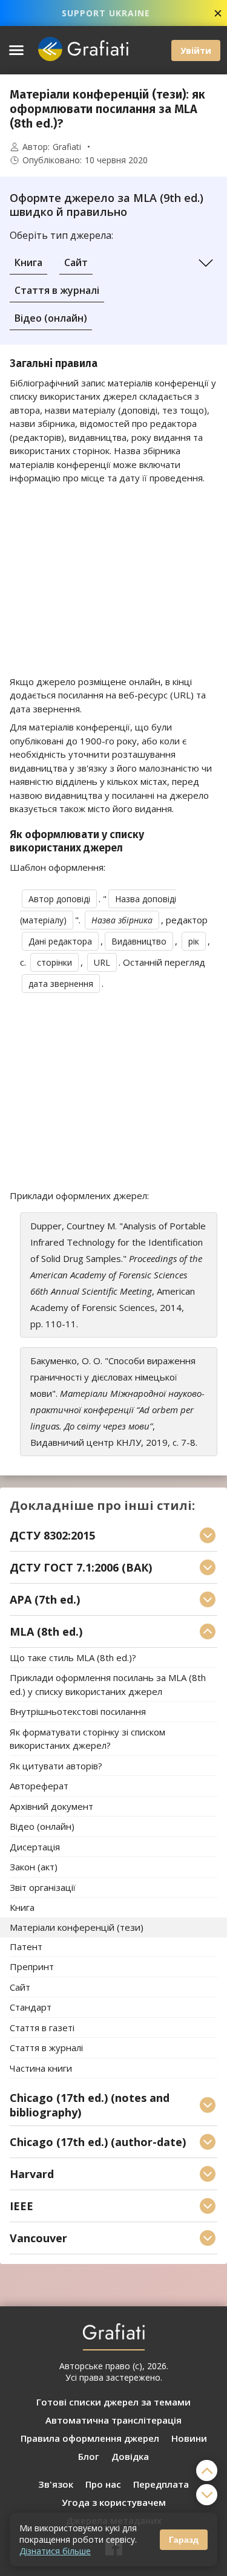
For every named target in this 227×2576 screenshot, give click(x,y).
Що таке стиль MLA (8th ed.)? (73, 1657)
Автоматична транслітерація (113, 2420)
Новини (189, 2438)
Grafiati (67, 147)
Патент (26, 1947)
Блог (89, 2456)
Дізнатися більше (55, 2551)
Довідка (130, 2456)
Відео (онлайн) (51, 318)
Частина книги (41, 2068)
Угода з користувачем (114, 2502)
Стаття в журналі (57, 290)
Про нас (103, 2484)
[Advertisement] (114, 580)
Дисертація (35, 1847)
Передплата (161, 2484)
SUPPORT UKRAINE (106, 13)
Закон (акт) (34, 1867)
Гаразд (184, 2540)
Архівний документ (51, 1806)
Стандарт (31, 2008)
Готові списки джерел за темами (113, 2402)
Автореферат (39, 1786)
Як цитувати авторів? (56, 1766)
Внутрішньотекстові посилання (78, 1712)
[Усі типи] (206, 263)
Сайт (76, 262)
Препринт (32, 1967)
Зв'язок (56, 2484)
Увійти (196, 50)
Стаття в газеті (42, 2028)
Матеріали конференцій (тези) (77, 1927)
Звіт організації (43, 1887)
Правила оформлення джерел (90, 2438)
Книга (28, 262)
